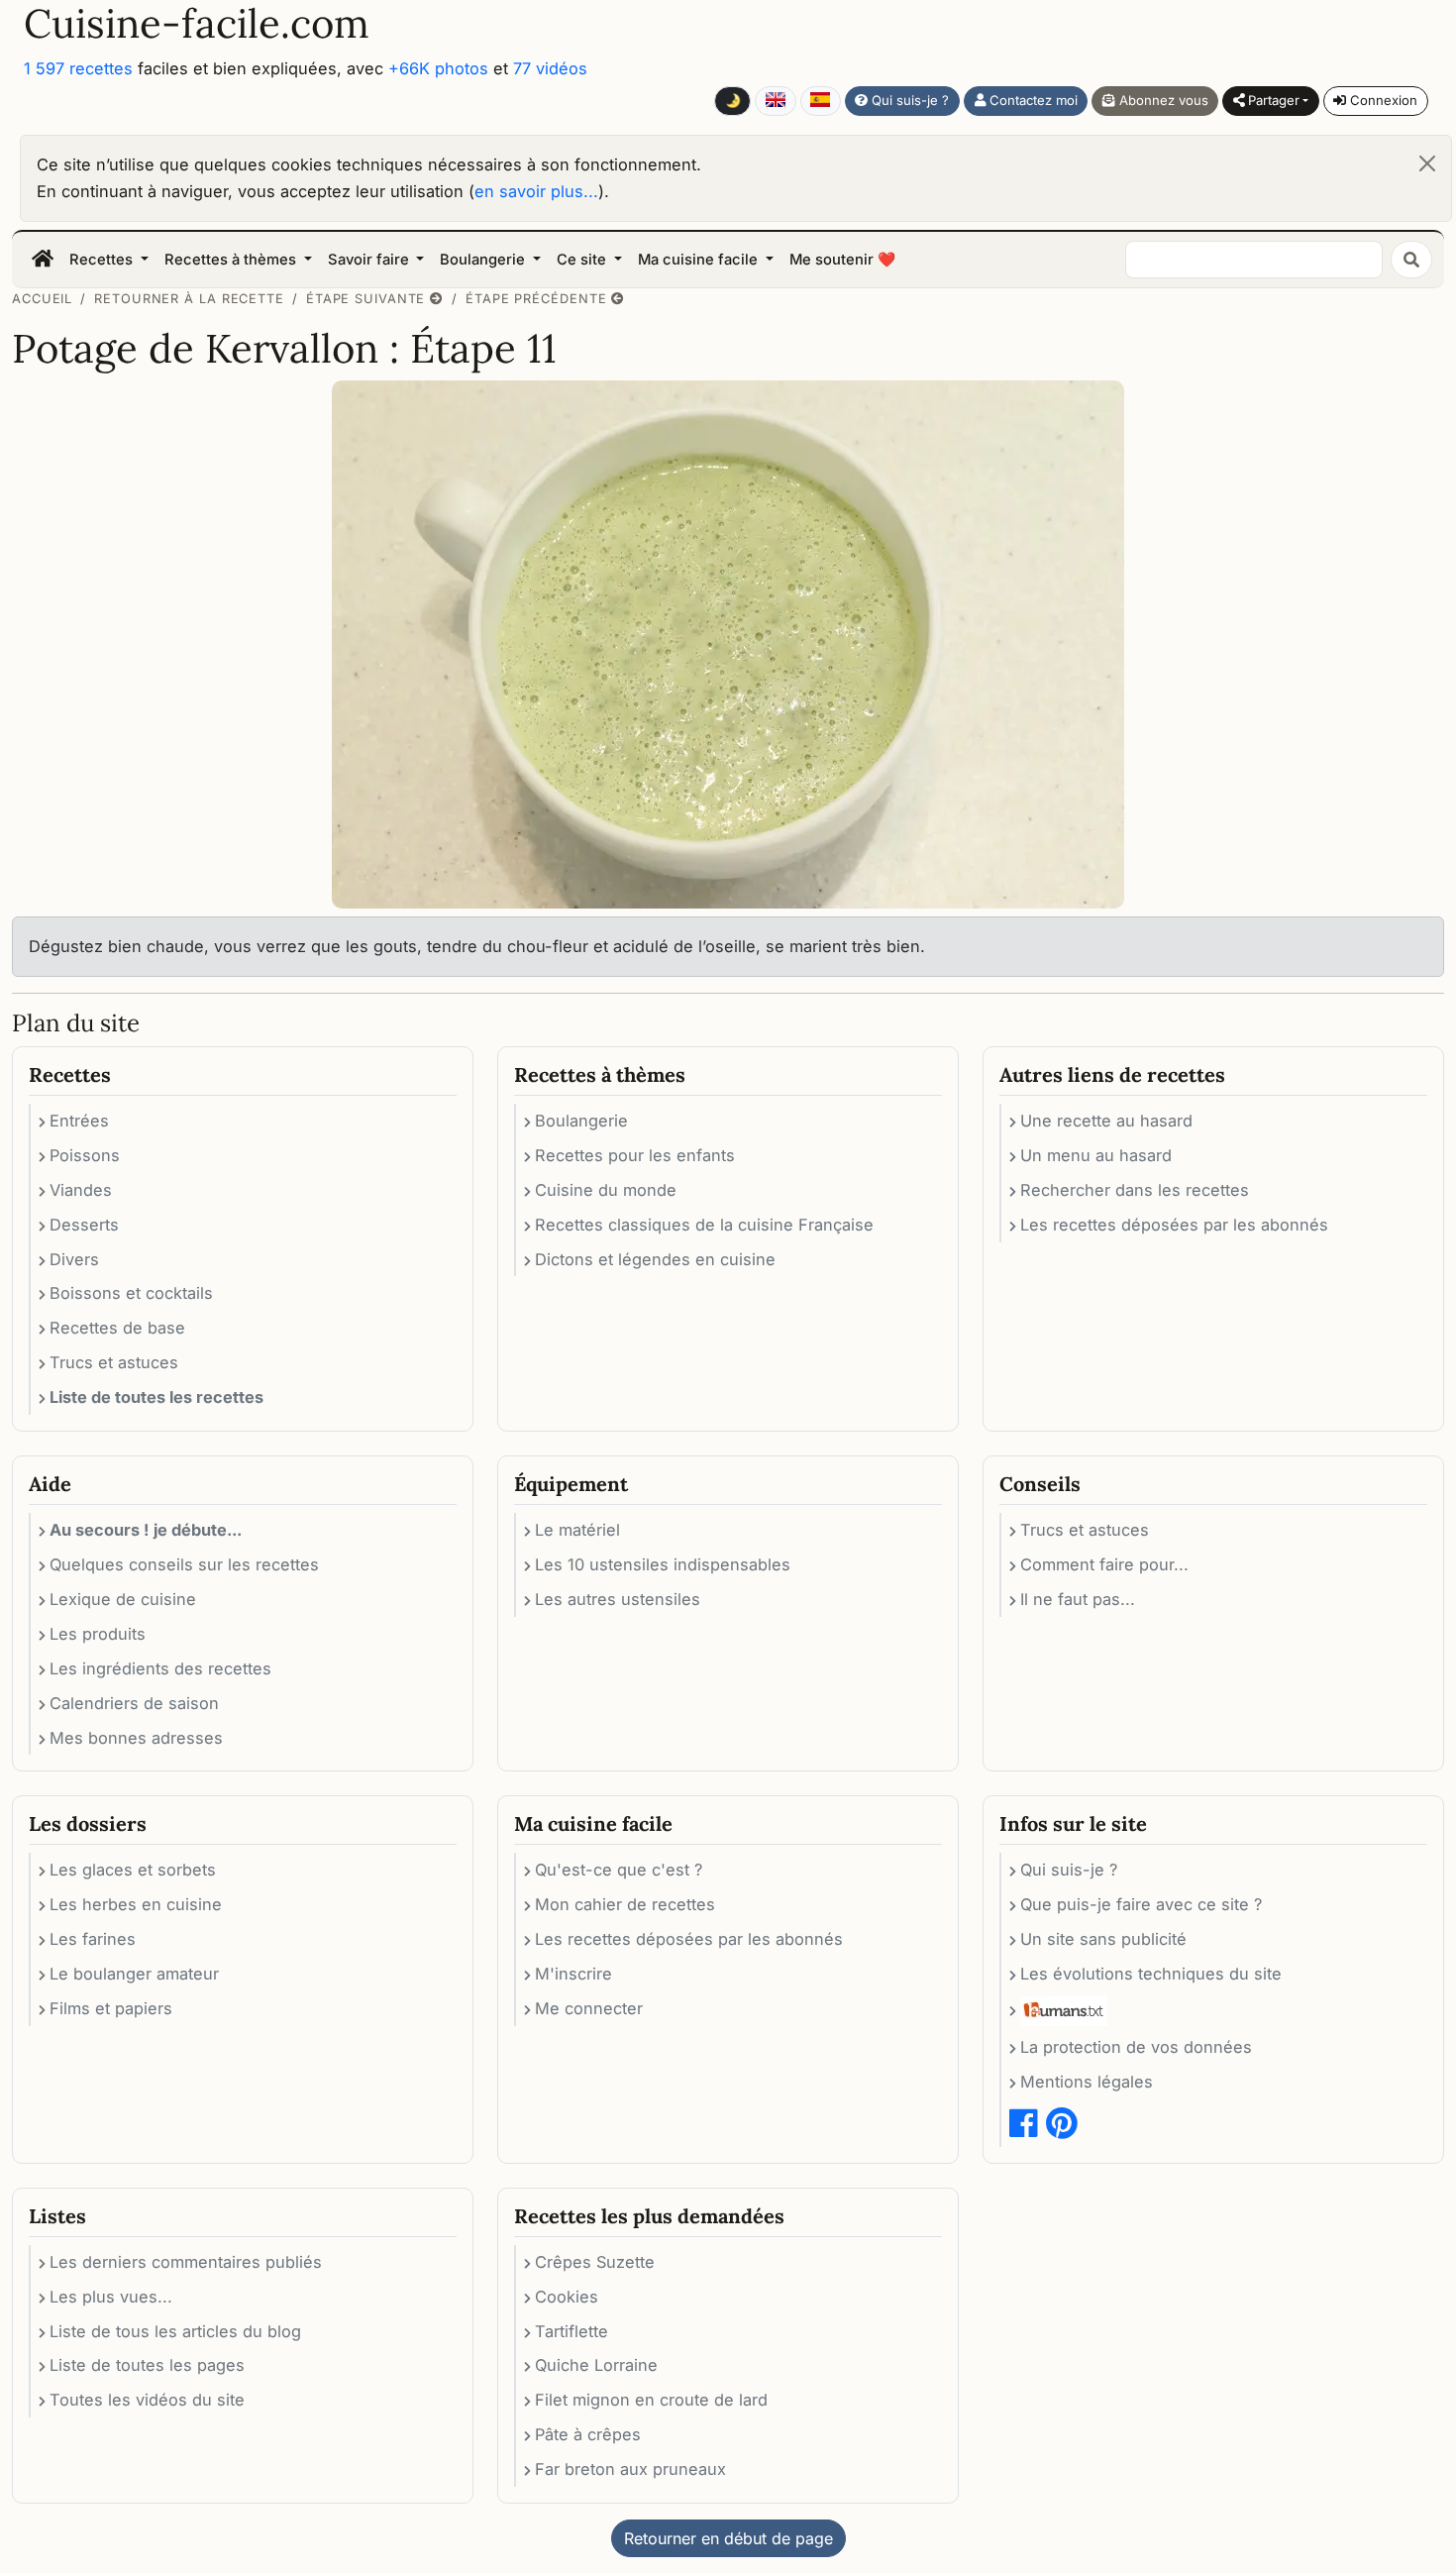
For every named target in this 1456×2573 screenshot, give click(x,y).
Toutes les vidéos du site (147, 2400)
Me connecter (589, 2008)
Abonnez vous (1162, 100)
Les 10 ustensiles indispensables (663, 1564)
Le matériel (577, 1530)
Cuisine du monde (606, 1190)
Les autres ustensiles (618, 1599)
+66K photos (438, 68)
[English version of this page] (775, 101)
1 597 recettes (78, 68)
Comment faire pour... (1104, 1564)
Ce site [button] (583, 260)
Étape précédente (538, 299)
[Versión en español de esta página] (821, 101)
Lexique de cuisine (123, 1599)
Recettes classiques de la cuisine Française (704, 1225)
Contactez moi (1032, 100)
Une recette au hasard (1106, 1121)
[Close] (1427, 163)
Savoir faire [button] (370, 260)
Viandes (81, 1190)
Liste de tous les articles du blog (175, 2331)
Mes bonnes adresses (136, 1738)
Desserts (84, 1225)
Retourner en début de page (728, 2538)
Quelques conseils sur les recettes (184, 1564)
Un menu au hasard (1096, 1155)
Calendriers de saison (134, 1703)
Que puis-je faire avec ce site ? (1141, 1904)
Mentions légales (1087, 2082)
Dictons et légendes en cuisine (655, 1259)
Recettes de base (117, 1328)
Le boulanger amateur (134, 1974)
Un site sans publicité (1103, 1939)
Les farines (93, 1939)
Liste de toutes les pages (147, 2365)
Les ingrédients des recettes (160, 1668)
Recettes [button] (103, 260)
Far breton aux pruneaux (630, 2469)
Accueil (42, 299)
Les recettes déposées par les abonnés (1174, 1225)
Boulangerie (581, 1121)
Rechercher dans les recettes (1135, 1190)
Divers (74, 1259)
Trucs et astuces (114, 1362)
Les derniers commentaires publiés (186, 2262)
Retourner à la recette (189, 299)
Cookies (567, 2297)
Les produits (98, 1634)
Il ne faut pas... (1078, 1599)
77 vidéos (550, 68)
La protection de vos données (1136, 2047)
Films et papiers (111, 2008)
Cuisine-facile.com (197, 24)
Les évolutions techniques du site (1151, 1974)
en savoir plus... (536, 191)
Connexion (1382, 100)
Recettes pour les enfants (635, 1155)
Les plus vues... (111, 2297)
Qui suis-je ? (908, 100)
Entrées (79, 1121)
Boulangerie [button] (484, 260)
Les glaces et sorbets (133, 1870)
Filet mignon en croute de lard (651, 2400)
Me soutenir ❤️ (842, 260)
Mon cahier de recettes (625, 1904)
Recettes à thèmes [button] (232, 260)
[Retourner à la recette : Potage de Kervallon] (728, 643)
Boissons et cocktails (131, 1293)
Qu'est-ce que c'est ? (619, 1870)
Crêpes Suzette (595, 2262)
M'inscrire (573, 1974)
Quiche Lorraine (596, 2365)
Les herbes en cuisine (136, 1904)
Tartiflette (572, 2331)
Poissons (85, 1155)
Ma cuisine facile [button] (700, 260)
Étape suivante (368, 299)
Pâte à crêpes (588, 2434)
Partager (1272, 100)
